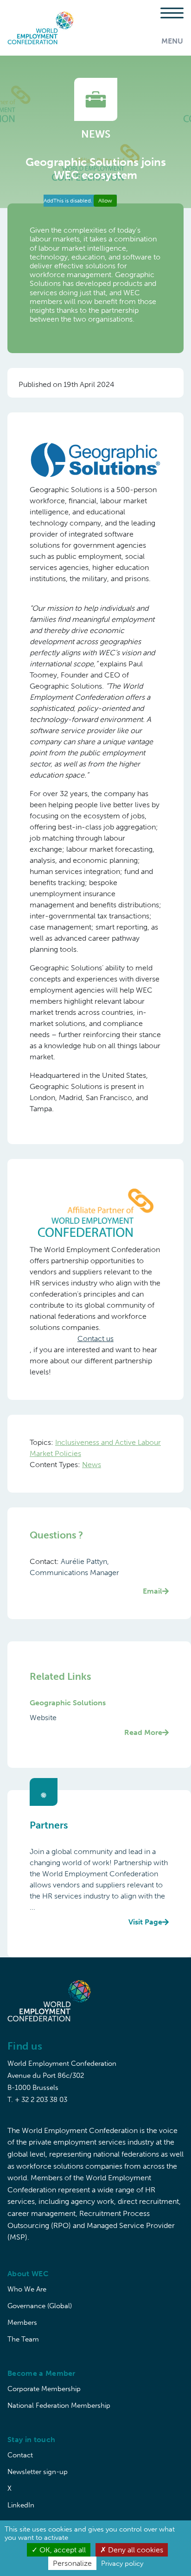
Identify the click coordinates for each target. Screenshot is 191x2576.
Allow (105, 201)
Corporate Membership (44, 2389)
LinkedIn (21, 2505)
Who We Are (27, 2289)
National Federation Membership (59, 2405)
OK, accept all (62, 2550)
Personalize (72, 2563)
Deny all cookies (135, 2550)
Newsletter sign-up (38, 2472)
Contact (20, 2455)
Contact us (95, 1339)
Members (22, 2323)
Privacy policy (122, 2563)
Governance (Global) (40, 2306)
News (92, 1465)
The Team (23, 2339)
